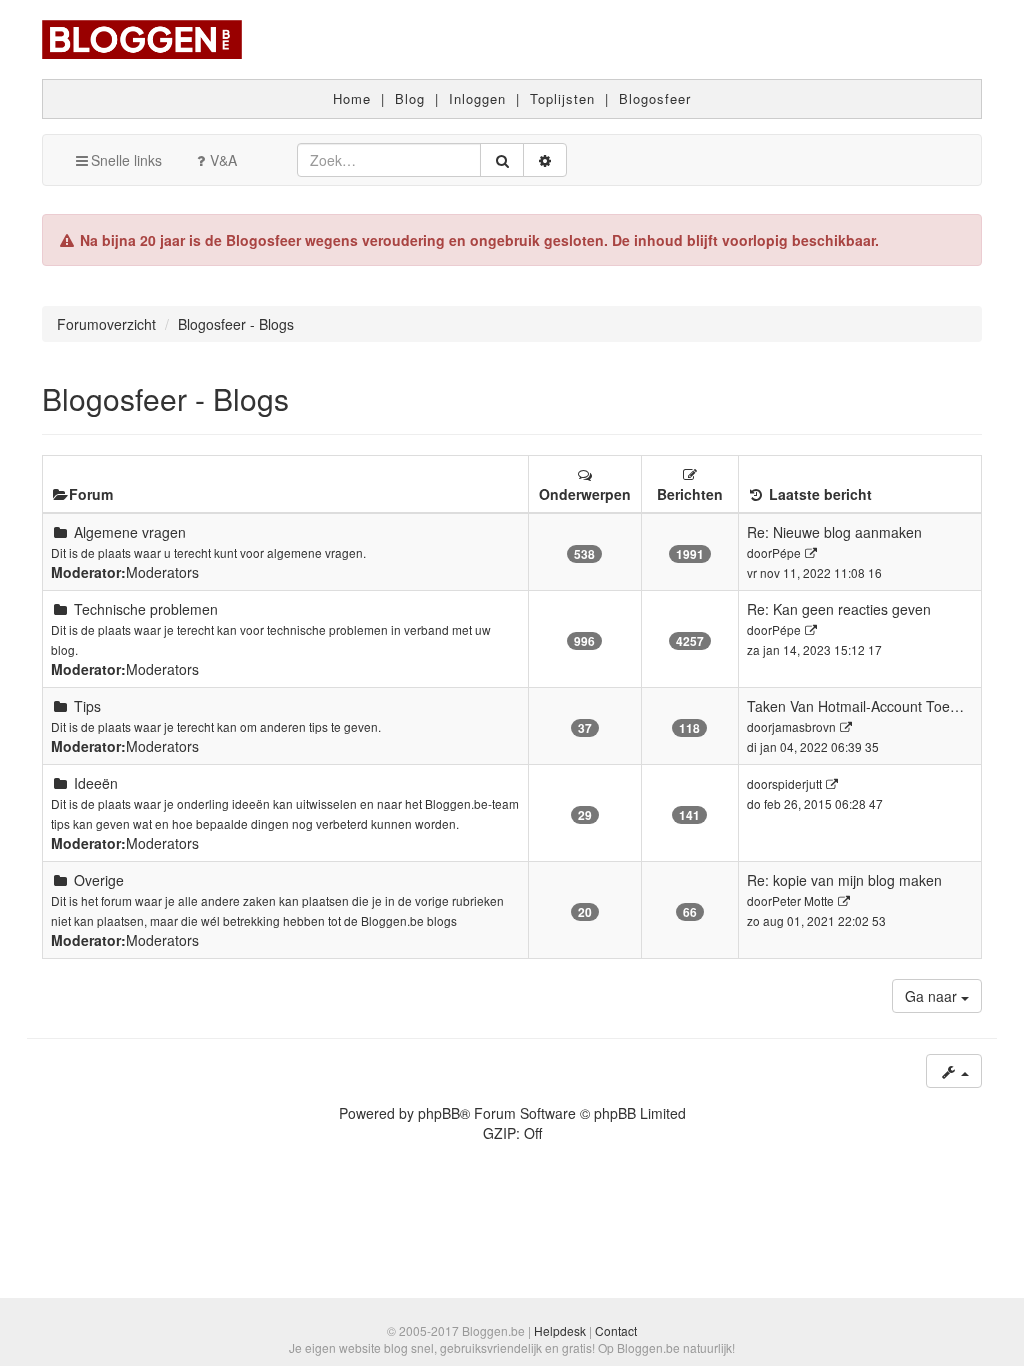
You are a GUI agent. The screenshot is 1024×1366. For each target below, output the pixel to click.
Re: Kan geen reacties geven (839, 609)
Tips (87, 706)
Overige (99, 880)
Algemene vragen (130, 532)
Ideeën (96, 783)
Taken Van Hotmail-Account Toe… (855, 706)
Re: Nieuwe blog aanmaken (834, 532)
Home (352, 98)
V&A (223, 160)
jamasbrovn (804, 726)
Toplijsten (562, 98)
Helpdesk (560, 1330)
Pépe (786, 552)
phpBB (439, 1113)
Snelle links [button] (126, 160)
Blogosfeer (655, 98)
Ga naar (933, 996)
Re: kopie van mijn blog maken (844, 880)
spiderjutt (797, 783)
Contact (616, 1330)
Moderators (162, 572)
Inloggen (477, 98)
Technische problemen (146, 609)
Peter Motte (803, 900)
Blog (410, 98)
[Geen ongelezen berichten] (60, 532)
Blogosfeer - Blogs (165, 398)
